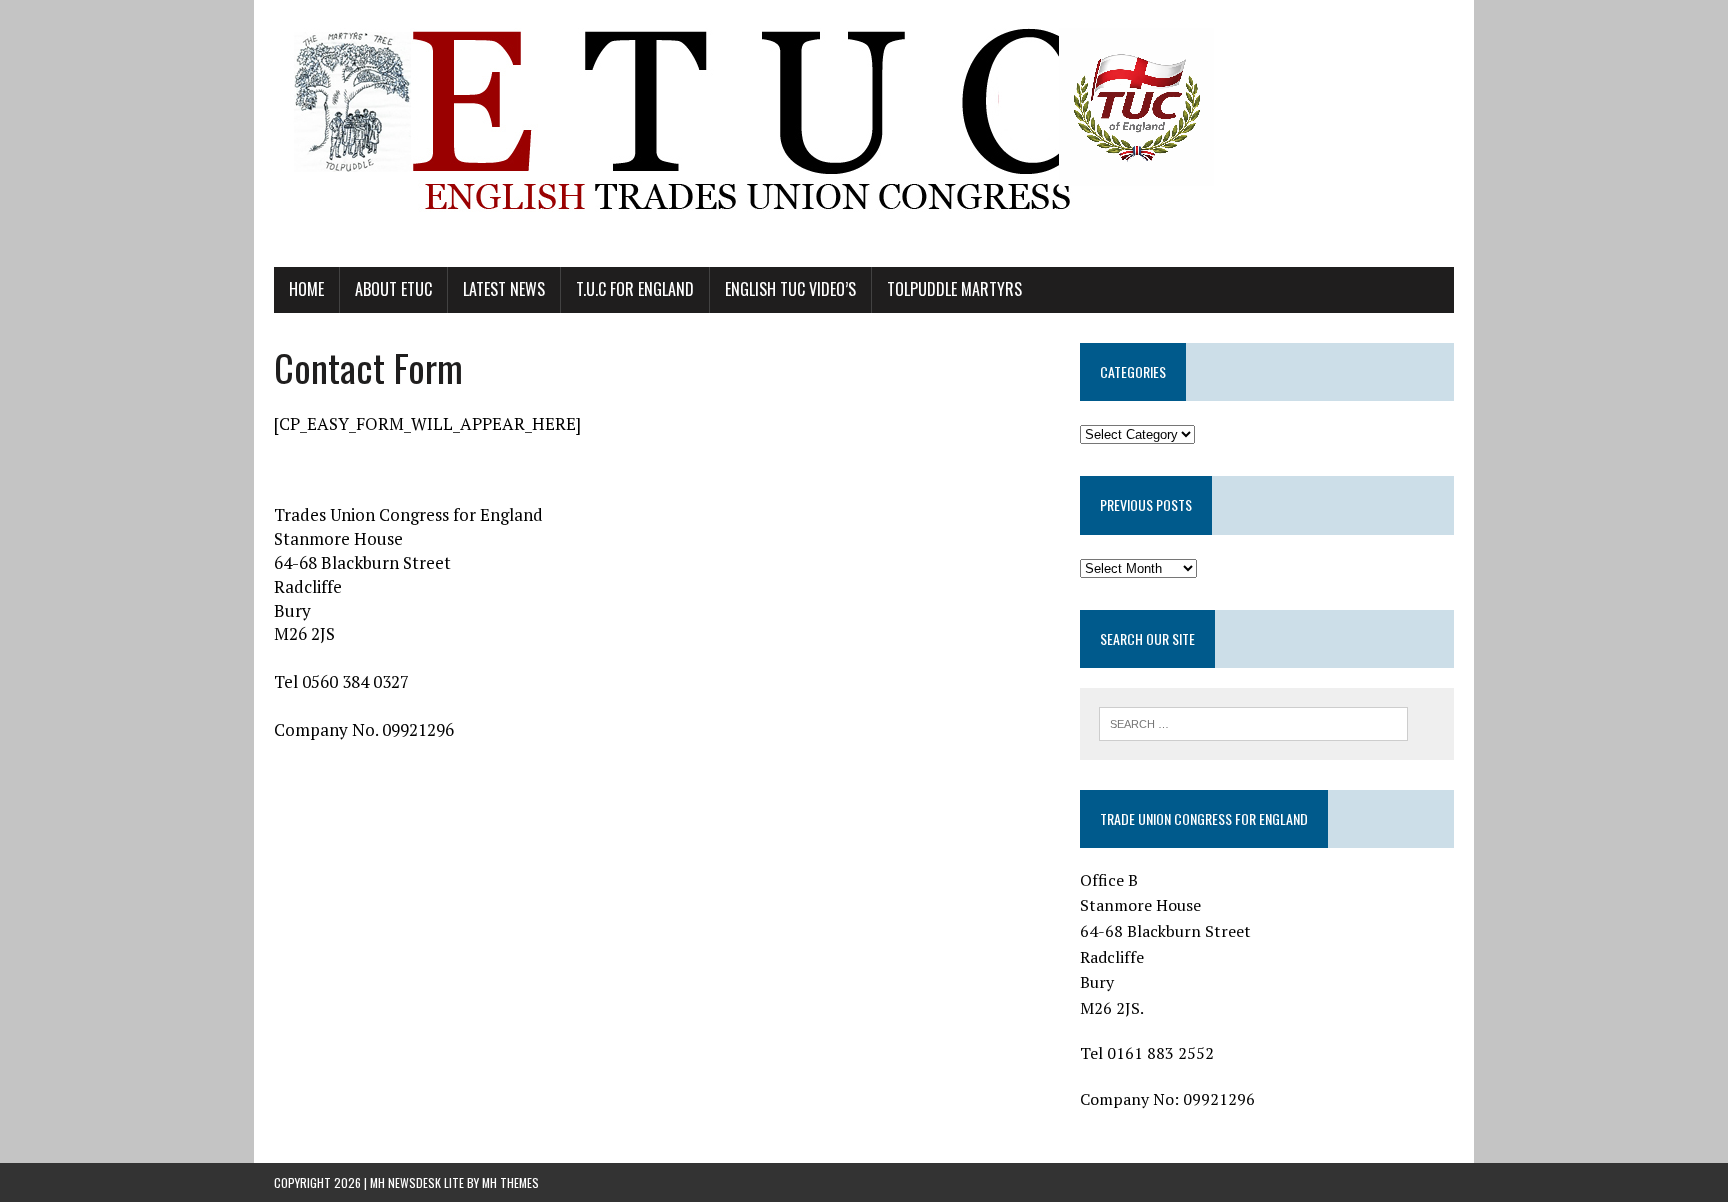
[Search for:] (1253, 722)
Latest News (504, 289)
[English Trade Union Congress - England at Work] (864, 133)
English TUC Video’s (790, 289)
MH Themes (510, 1182)
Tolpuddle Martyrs (954, 289)
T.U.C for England (635, 289)
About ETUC (393, 289)
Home (306, 289)
